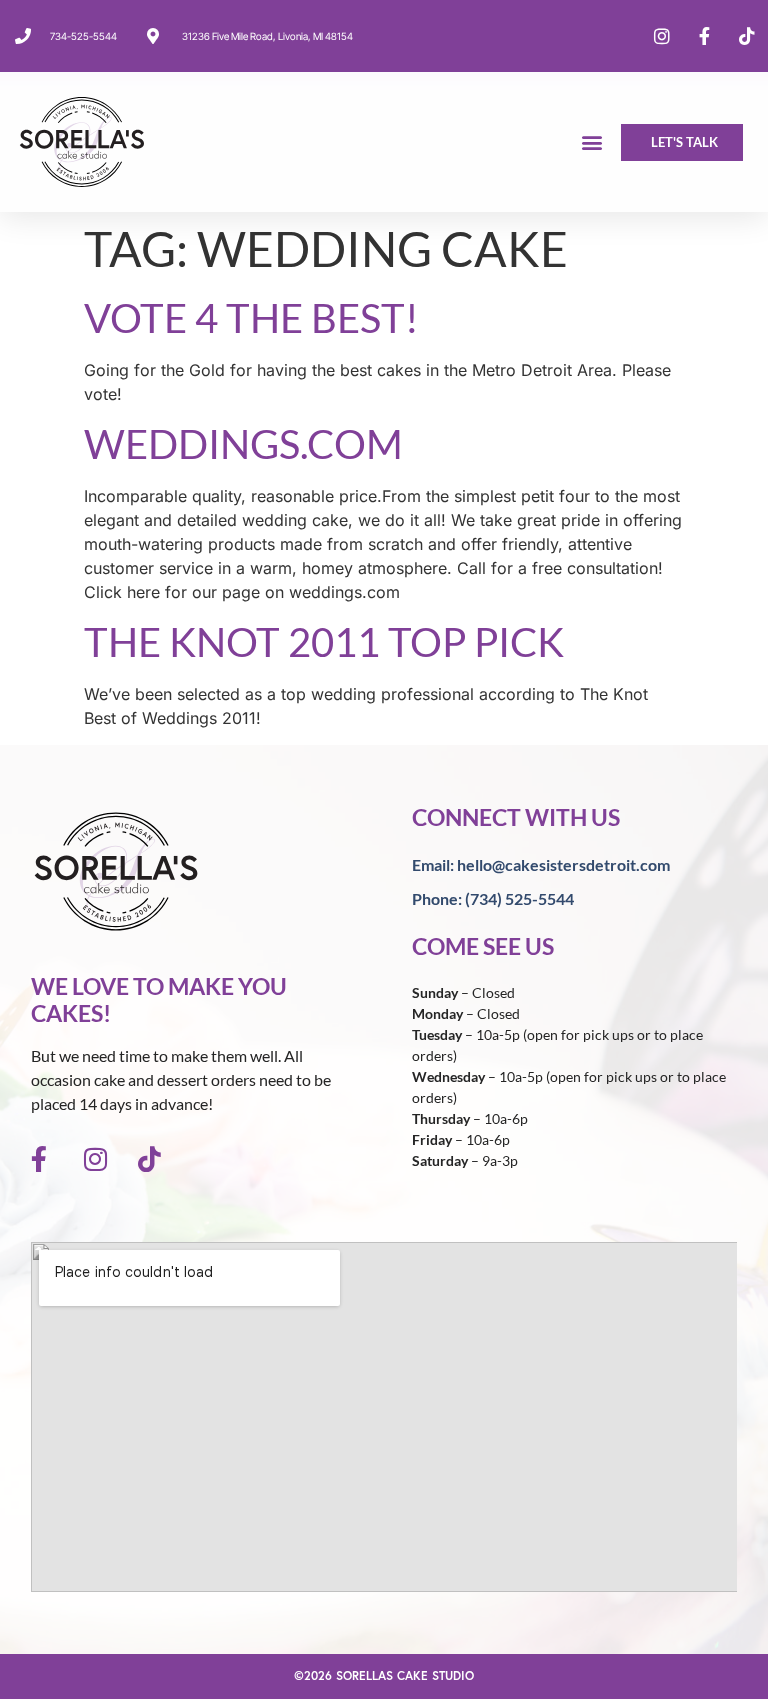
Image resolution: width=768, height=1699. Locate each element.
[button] (592, 142)
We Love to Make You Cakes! (159, 1000)
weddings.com (243, 444)
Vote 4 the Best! (251, 318)
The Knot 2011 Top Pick (324, 642)
